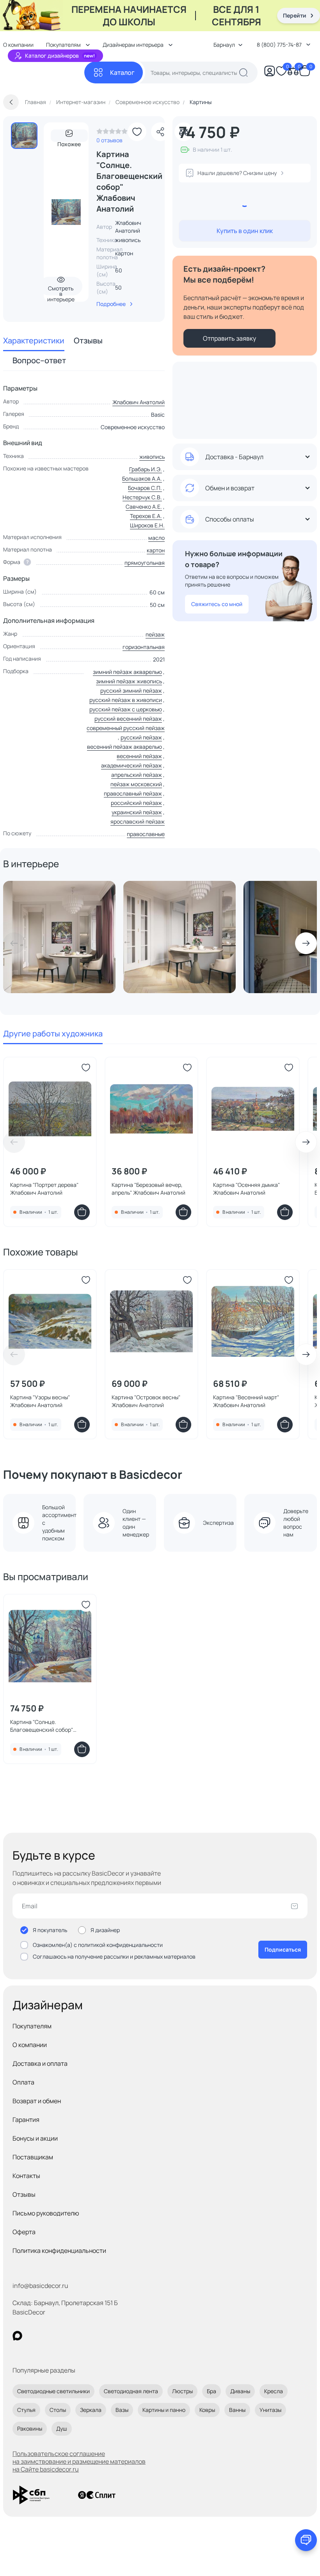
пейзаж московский (136, 784)
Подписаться (283, 1949)
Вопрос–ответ (39, 360)
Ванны (237, 2410)
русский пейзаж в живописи (126, 700)
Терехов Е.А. (146, 516)
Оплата (23, 2082)
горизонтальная (144, 647)
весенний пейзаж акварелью (124, 747)
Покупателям (32, 2026)
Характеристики (34, 340)
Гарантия (26, 2120)
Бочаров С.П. (145, 488)
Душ (62, 2428)
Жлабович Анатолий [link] (128, 227)
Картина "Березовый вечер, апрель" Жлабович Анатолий (148, 1189)
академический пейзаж (132, 765)
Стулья (26, 2410)
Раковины (30, 2428)
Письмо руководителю (46, 2213)
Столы (58, 2410)
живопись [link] (128, 240)
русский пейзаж (141, 737)
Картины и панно (164, 2410)
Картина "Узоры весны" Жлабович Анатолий (40, 1401)
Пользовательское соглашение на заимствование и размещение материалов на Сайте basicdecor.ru (79, 2461)
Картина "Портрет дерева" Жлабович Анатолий (44, 1189)
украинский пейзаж (137, 812)
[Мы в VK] (49, 2336)
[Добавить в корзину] (82, 1212)
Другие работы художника (53, 1033)
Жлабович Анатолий (139, 402)
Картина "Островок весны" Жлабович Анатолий (146, 1401)
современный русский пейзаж (126, 728)
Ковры (207, 2410)
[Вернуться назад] (11, 102)
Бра (212, 2391)
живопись (152, 457)
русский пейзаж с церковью (126, 709)
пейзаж (155, 634)
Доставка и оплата (40, 2063)
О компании (30, 2045)
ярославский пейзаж (138, 821)
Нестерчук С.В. (142, 497)
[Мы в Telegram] (81, 2336)
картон (156, 550)
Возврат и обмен (37, 2101)
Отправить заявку (229, 338)
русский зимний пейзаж (131, 690)
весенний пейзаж (139, 756)
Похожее (69, 141)
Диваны (240, 2391)
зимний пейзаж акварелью (127, 672)
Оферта (24, 2232)
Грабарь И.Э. (146, 469)
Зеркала (91, 2410)
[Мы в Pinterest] (33, 2336)
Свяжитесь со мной (217, 604)
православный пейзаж (133, 793)
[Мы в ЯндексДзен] (65, 2336)
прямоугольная (145, 563)
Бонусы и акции (35, 2138)
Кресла (274, 2391)
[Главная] (44, 73)
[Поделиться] (160, 132)
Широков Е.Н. (147, 525)
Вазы (122, 2410)
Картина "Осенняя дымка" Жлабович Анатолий (246, 1189)
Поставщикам (33, 2157)
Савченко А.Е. (144, 507)
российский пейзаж (136, 803)
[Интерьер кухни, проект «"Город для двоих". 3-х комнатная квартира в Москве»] (180, 937)
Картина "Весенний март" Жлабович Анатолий (246, 1401)
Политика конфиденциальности (59, 2251)
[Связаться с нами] (306, 2540)
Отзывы (88, 340)
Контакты (26, 2176)
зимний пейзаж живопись (129, 681)
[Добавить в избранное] (137, 132)
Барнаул (224, 45)
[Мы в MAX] (17, 2336)
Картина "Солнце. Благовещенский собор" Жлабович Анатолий (42, 1726)
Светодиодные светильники (53, 2391)
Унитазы (270, 2410)
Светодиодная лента (131, 2391)
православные (146, 834)
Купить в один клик (245, 231)
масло (156, 538)
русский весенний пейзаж (128, 719)
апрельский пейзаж (137, 775)
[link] (112, 133)
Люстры (182, 2391)
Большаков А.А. (142, 478)
